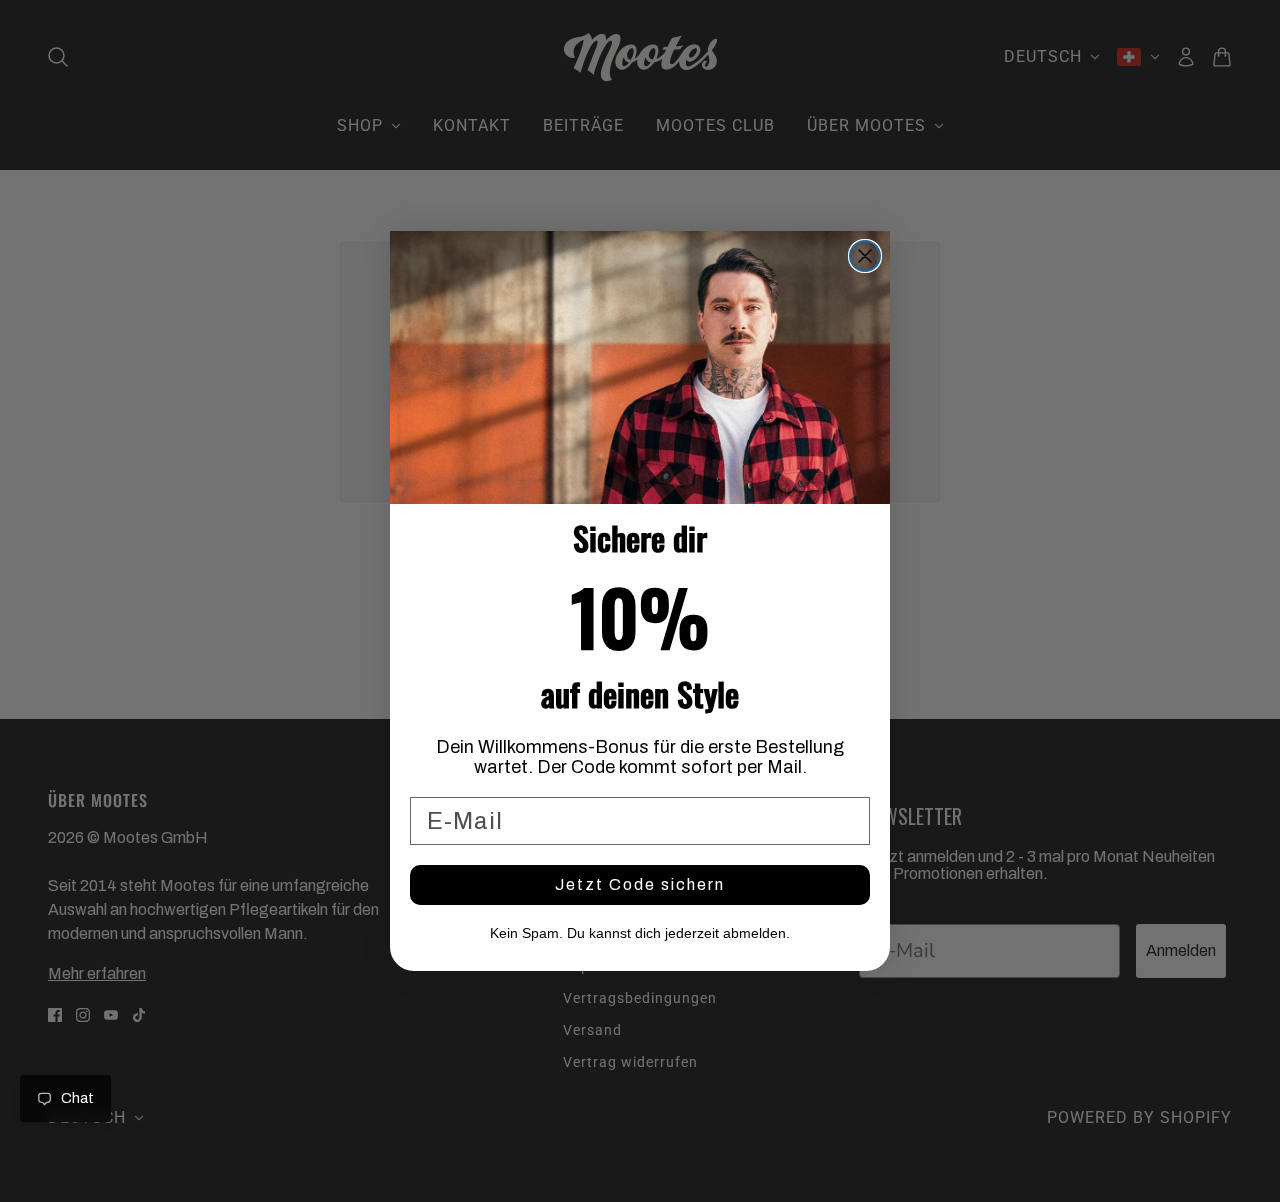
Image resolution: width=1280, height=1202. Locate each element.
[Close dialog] (865, 256)
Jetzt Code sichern (640, 884)
